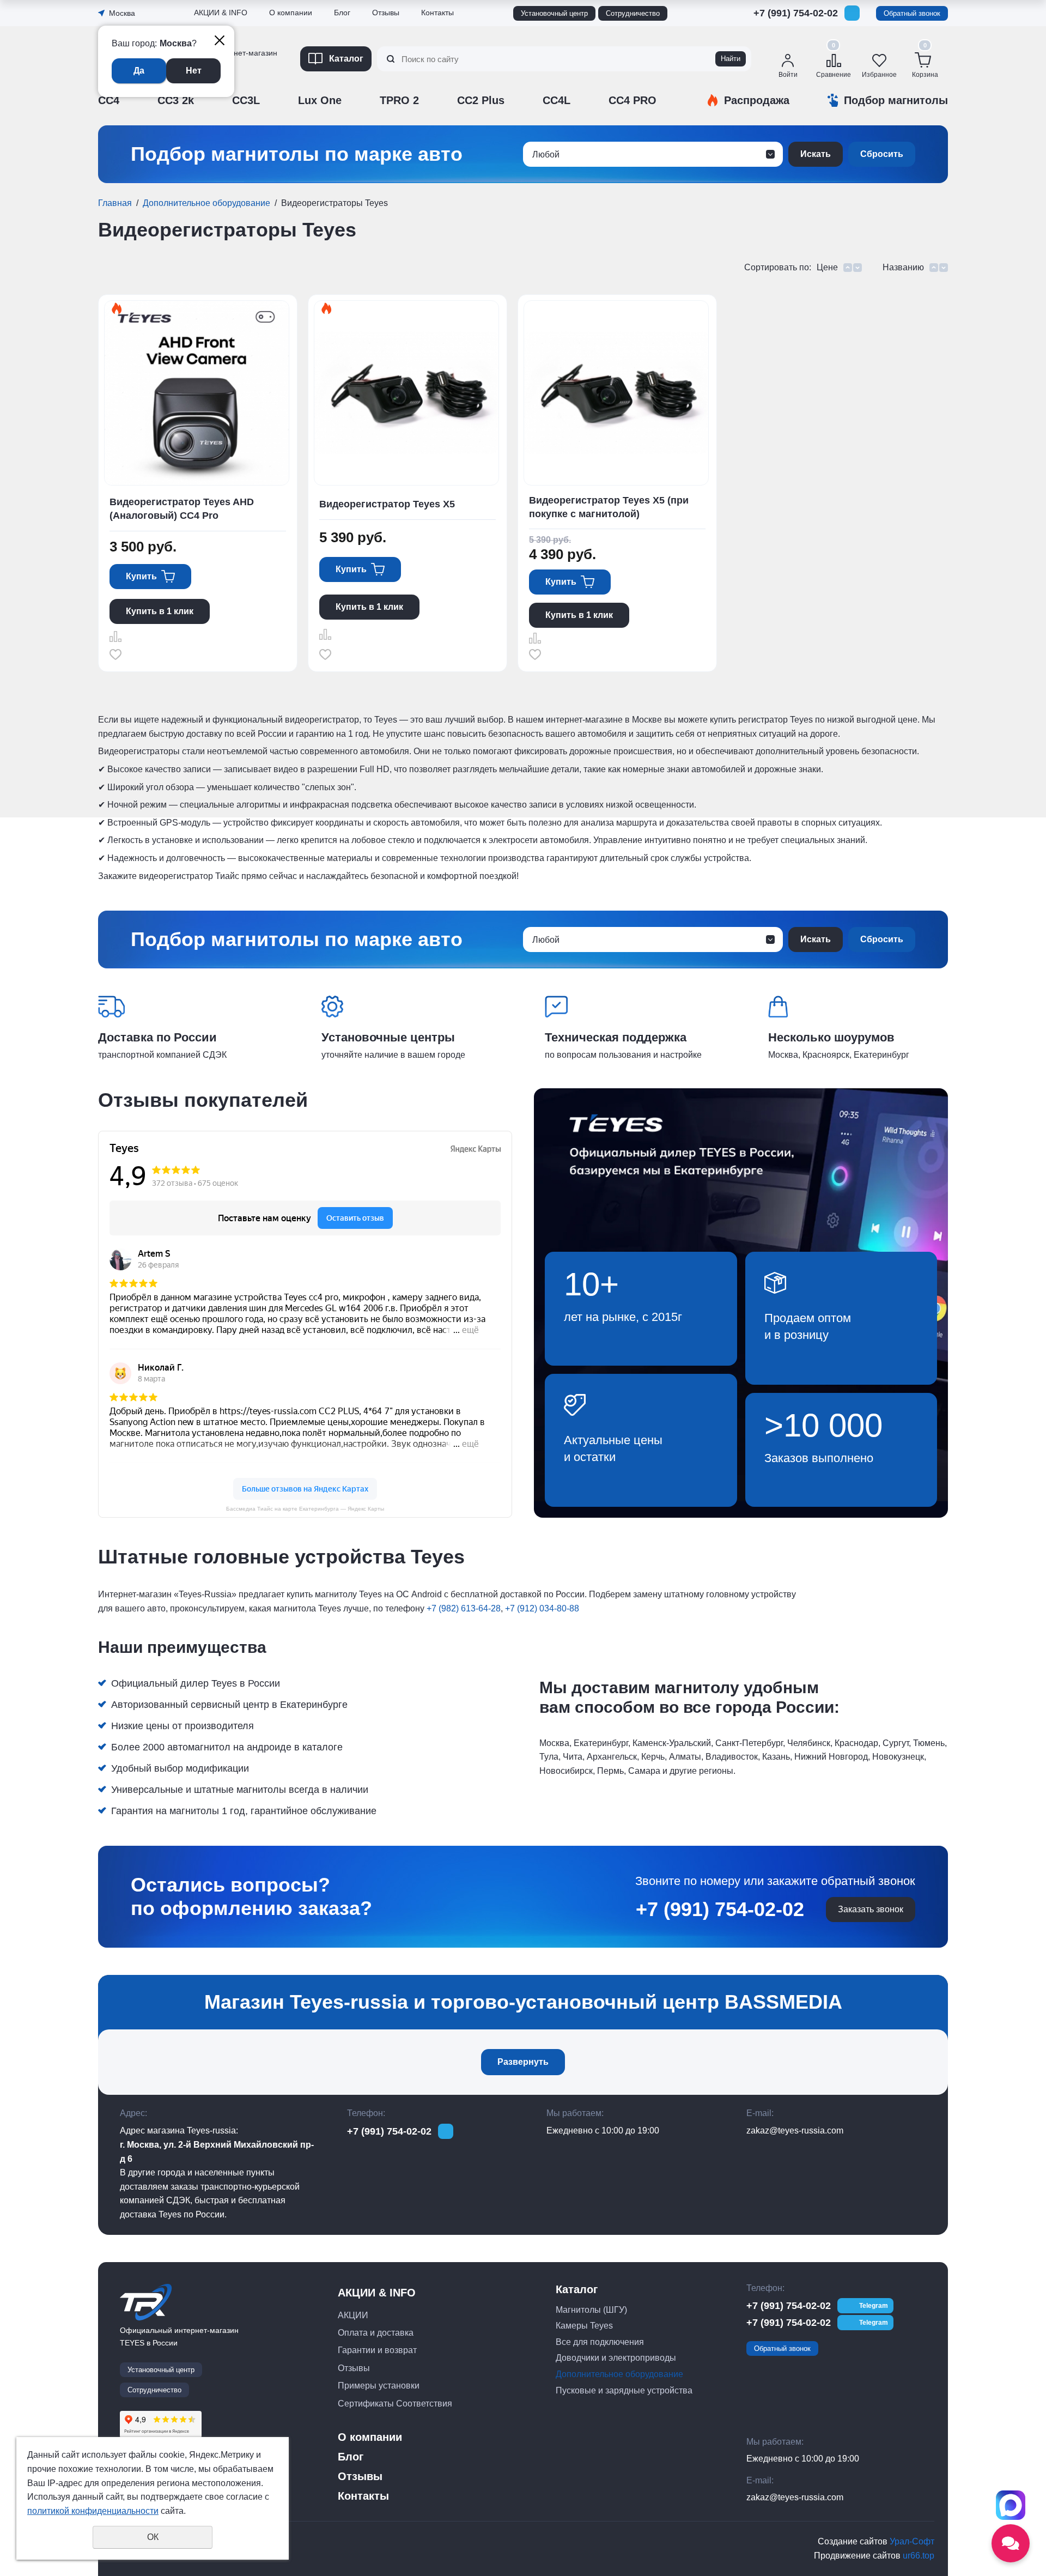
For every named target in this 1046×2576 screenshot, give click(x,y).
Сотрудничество (633, 13)
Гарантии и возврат (377, 2350)
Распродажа (757, 100)
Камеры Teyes (584, 2326)
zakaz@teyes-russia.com (795, 2130)
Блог (342, 13)
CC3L (246, 100)
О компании (291, 13)
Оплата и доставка (376, 2333)
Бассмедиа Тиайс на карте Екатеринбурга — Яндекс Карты (305, 1509)
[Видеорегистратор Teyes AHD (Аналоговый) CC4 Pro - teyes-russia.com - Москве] (197, 393)
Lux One (320, 100)
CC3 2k (176, 100)
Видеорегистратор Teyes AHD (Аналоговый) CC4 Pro (182, 509)
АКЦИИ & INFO (221, 13)
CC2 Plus (481, 100)
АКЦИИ (353, 2315)
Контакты (437, 13)
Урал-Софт (912, 2541)
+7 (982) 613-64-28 (464, 1608)
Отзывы (210, 89)
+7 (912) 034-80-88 (542, 1608)
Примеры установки (379, 2386)
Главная (115, 203)
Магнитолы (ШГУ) (591, 2310)
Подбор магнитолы (896, 100)
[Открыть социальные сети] (1011, 2543)
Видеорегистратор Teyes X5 (387, 504)
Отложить (115, 654)
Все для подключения (600, 2342)
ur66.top (919, 2556)
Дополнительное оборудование (206, 203)
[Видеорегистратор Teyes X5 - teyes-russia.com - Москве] (406, 393)
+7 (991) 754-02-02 (796, 13)
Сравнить (115, 637)
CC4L (557, 100)
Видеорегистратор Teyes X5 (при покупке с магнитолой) (609, 507)
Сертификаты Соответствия (248, 118)
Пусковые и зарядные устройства (624, 2390)
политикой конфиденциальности (93, 2511)
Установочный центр (554, 13)
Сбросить (882, 154)
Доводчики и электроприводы (616, 2358)
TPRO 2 (399, 100)
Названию (903, 267)
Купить (141, 576)
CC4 (109, 100)
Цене (827, 267)
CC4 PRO (633, 100)
